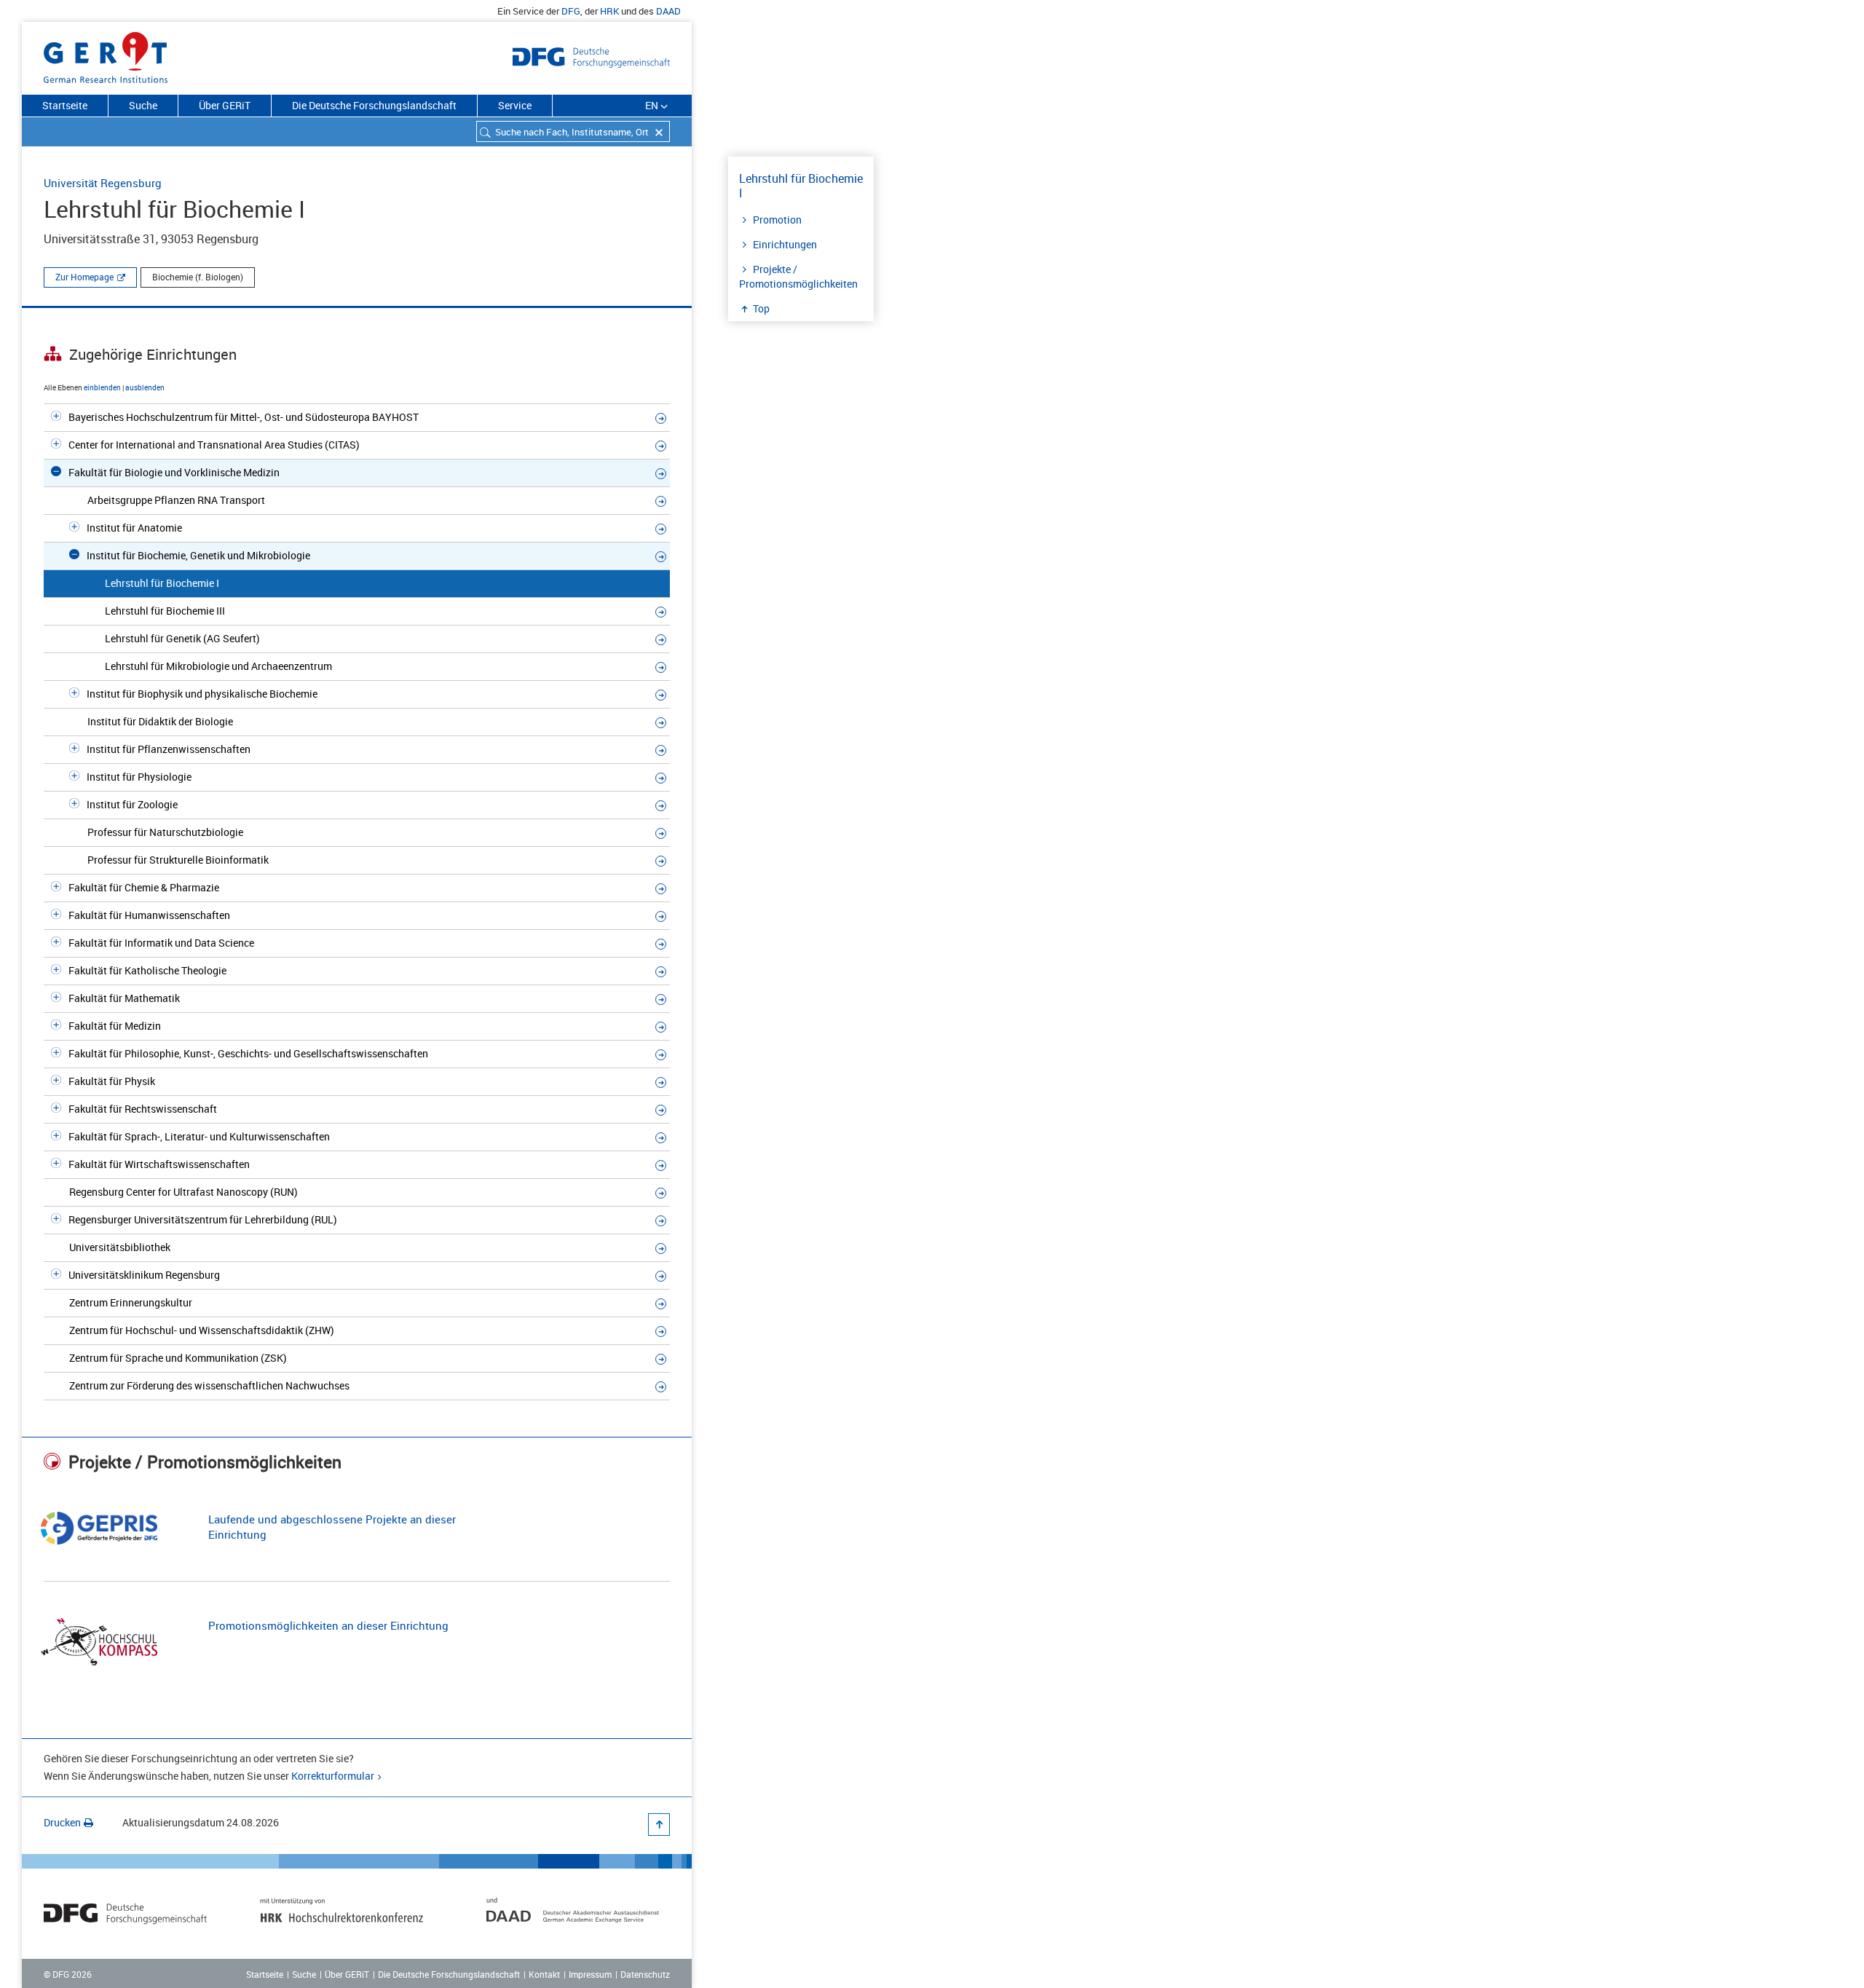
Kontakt (544, 1974)
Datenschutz (645, 1974)
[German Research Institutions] (106, 55)
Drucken (62, 1822)
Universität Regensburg (103, 183)
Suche (143, 105)
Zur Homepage (84, 277)
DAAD (668, 11)
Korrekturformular (333, 1776)
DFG (571, 11)
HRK (609, 11)
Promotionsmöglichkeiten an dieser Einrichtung (328, 1625)
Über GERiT (225, 105)
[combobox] (573, 131)
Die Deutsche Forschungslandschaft (374, 105)
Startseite (65, 105)
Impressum (590, 1974)
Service (515, 105)
